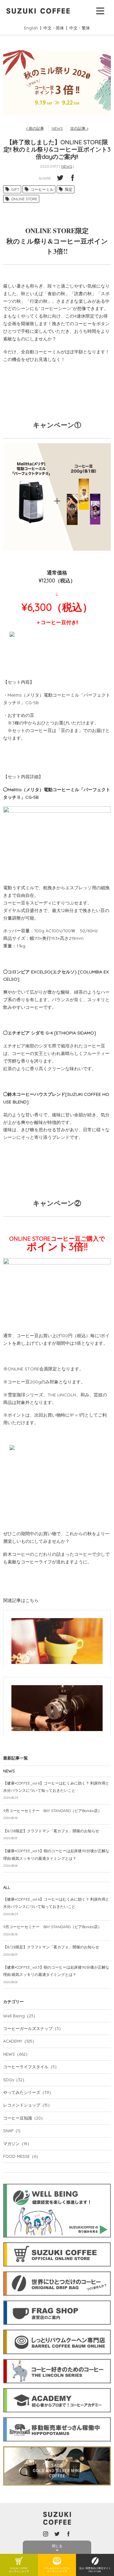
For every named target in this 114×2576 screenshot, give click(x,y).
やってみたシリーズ (28, 2092)
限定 (69, 189)
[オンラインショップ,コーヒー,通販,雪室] (57, 2241)
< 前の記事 (35, 128)
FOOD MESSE (22, 2156)
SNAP (13, 2131)
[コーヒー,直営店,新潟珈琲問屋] (57, 2299)
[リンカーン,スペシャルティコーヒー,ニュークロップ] (57, 2358)
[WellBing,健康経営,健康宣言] (57, 2182)
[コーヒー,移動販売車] (57, 2416)
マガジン (17, 2144)
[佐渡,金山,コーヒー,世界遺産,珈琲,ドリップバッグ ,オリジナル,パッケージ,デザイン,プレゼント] (57, 2445)
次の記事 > (79, 128)
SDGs (15, 2080)
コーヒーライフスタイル (31, 2067)
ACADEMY (20, 2041)
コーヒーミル (42, 189)
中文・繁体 (80, 28)
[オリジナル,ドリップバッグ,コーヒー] (57, 2270)
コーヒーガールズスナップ (33, 2028)
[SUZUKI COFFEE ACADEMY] (57, 2387)
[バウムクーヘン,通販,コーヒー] (57, 2328)
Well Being (20, 2016)
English (31, 28)
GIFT (15, 189)
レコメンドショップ (28, 2105)
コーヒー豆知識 (24, 2118)
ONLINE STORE (24, 199)
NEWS (57, 128)
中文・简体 (54, 28)
